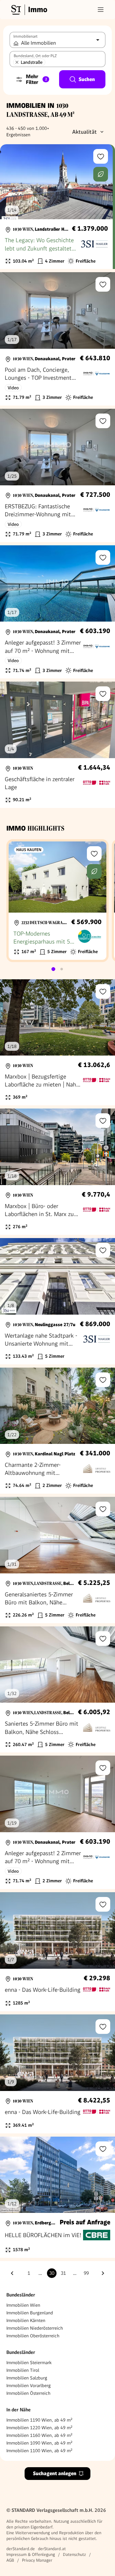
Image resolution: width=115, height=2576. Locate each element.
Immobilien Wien (23, 2305)
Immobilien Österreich (28, 2393)
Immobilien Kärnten (26, 2320)
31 (63, 2273)
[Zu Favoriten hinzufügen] (101, 156)
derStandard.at (52, 2549)
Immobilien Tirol (23, 2370)
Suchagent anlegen (55, 2473)
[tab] (53, 969)
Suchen (87, 79)
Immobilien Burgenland (30, 2313)
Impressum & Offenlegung (31, 2554)
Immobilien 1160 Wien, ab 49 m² (39, 2435)
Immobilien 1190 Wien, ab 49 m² (39, 2420)
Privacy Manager (37, 2560)
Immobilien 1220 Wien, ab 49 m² (39, 2428)
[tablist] (57, 969)
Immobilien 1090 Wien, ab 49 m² (39, 2443)
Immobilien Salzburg (27, 2378)
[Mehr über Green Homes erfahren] (101, 174)
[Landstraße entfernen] (17, 62)
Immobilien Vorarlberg (29, 2386)
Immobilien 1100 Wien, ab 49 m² (39, 2451)
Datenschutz (74, 2554)
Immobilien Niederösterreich (35, 2328)
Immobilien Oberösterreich (33, 2336)
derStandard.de (21, 2549)
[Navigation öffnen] (101, 10)
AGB (10, 2560)
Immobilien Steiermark (29, 2363)
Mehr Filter (36, 79)
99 (86, 2273)
